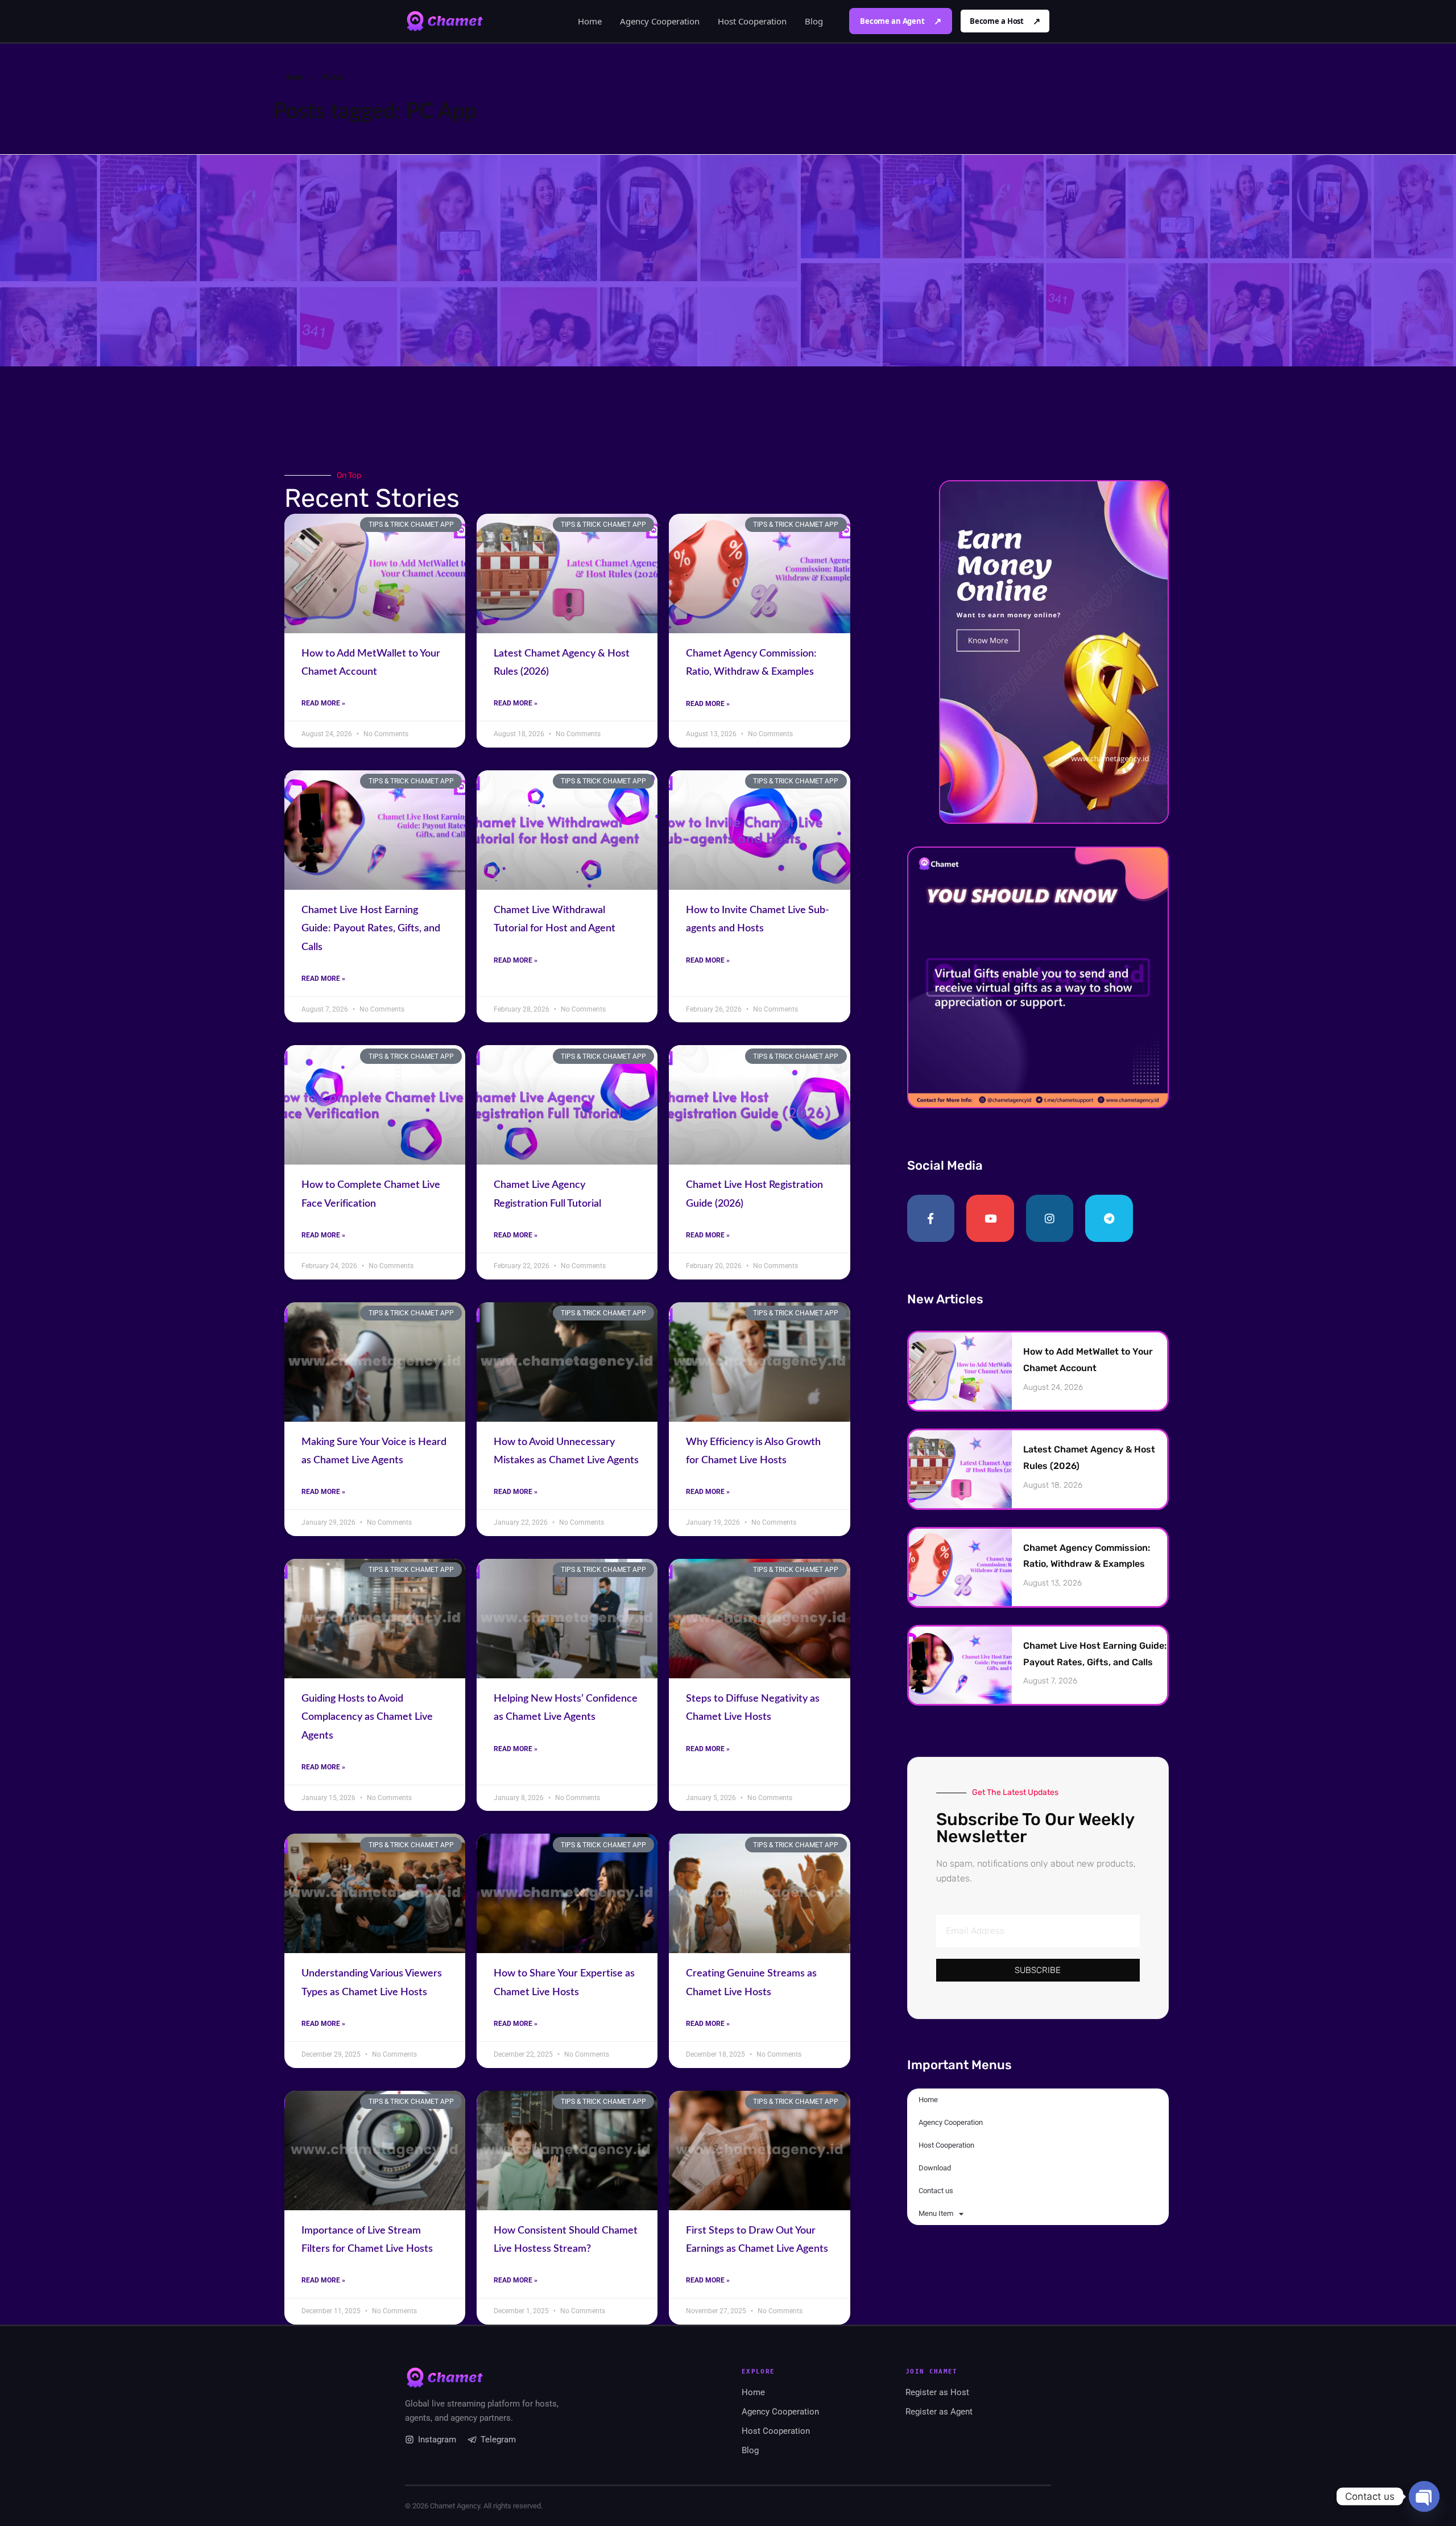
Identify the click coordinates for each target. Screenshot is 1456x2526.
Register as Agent (939, 2412)
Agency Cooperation (660, 21)
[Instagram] (1050, 1219)
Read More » (323, 703)
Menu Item (936, 2213)
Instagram (437, 2440)
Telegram (498, 2440)
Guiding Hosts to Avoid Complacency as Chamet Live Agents (367, 1717)
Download (935, 2168)
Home (590, 21)
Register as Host (937, 2392)
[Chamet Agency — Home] (445, 21)
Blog (814, 21)
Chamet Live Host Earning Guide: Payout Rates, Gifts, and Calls (371, 929)
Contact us (936, 2191)
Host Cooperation (752, 21)
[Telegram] (1109, 1219)
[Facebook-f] (931, 1219)
